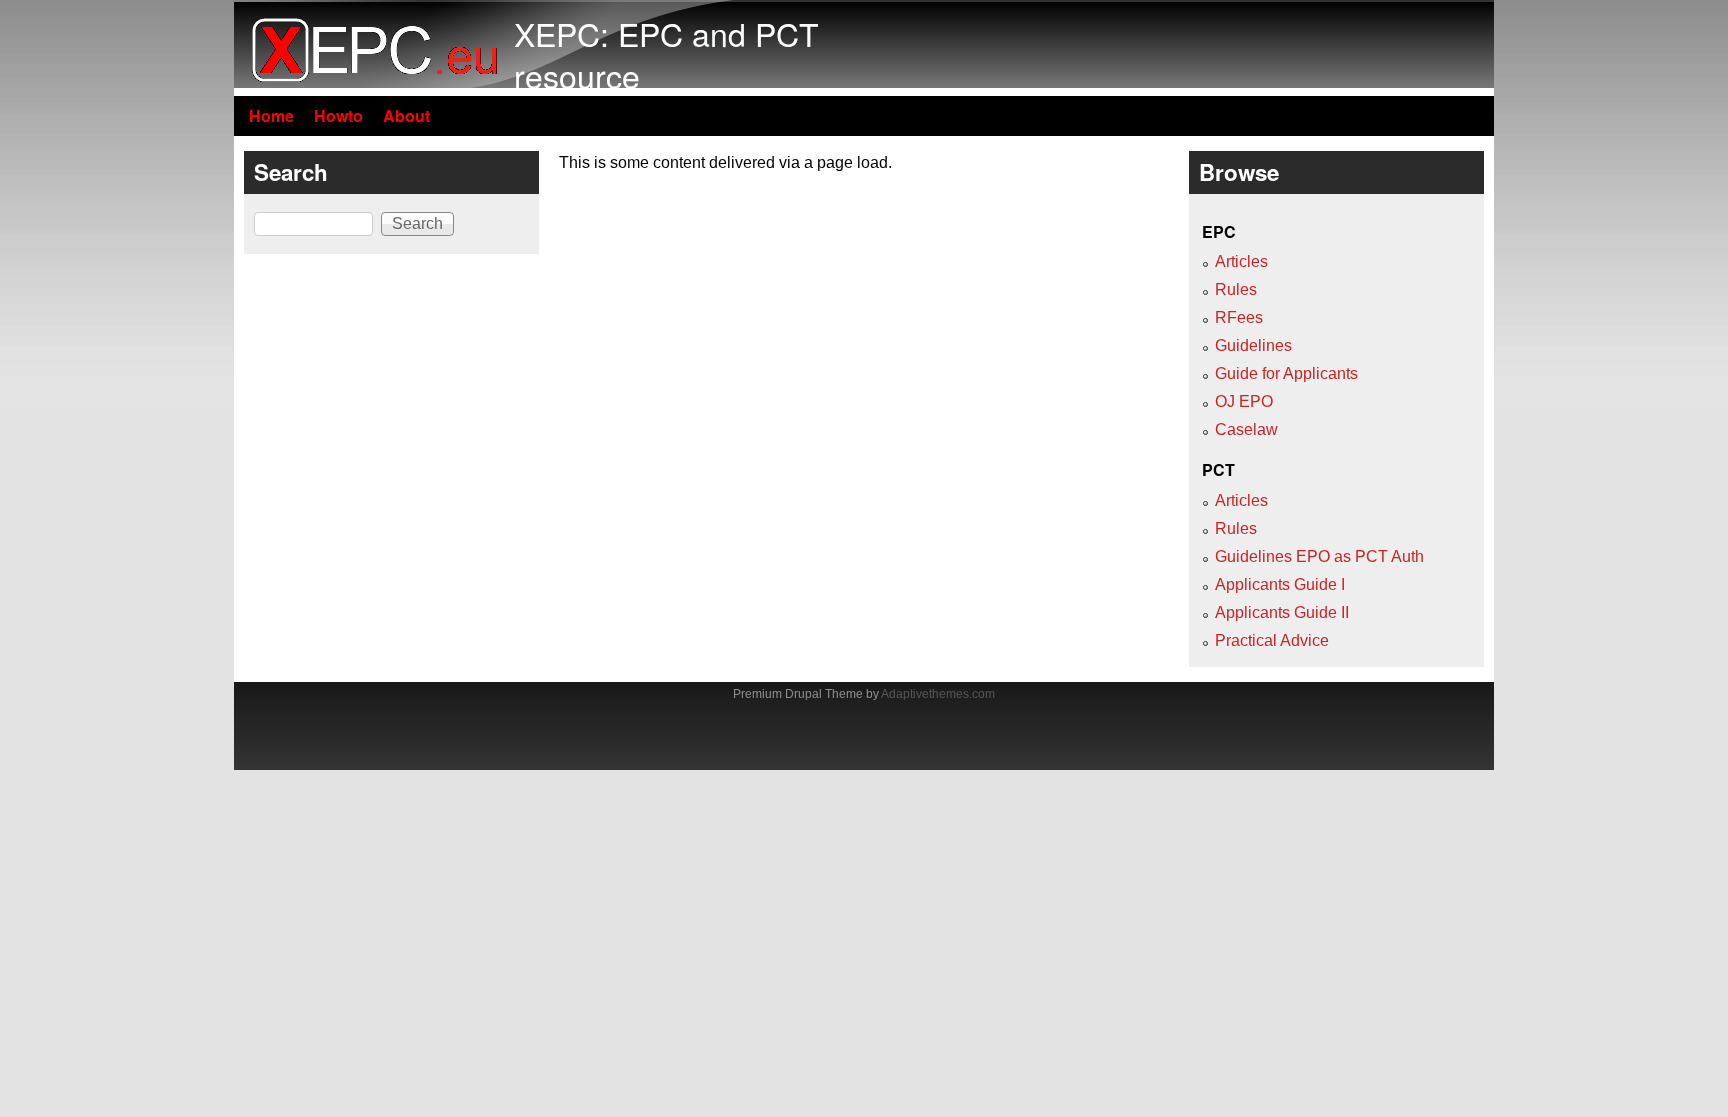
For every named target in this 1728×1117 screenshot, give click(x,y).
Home (271, 115)
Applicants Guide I (1280, 584)
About (406, 115)
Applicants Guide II (1282, 612)
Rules (1236, 289)
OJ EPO (1244, 401)
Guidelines (1253, 345)
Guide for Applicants (1286, 373)
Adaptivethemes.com (938, 694)
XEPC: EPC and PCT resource (666, 54)
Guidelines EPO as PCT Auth (1319, 556)
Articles (1241, 261)
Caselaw (1246, 429)
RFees (1239, 317)
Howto (338, 115)
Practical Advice (1272, 640)
